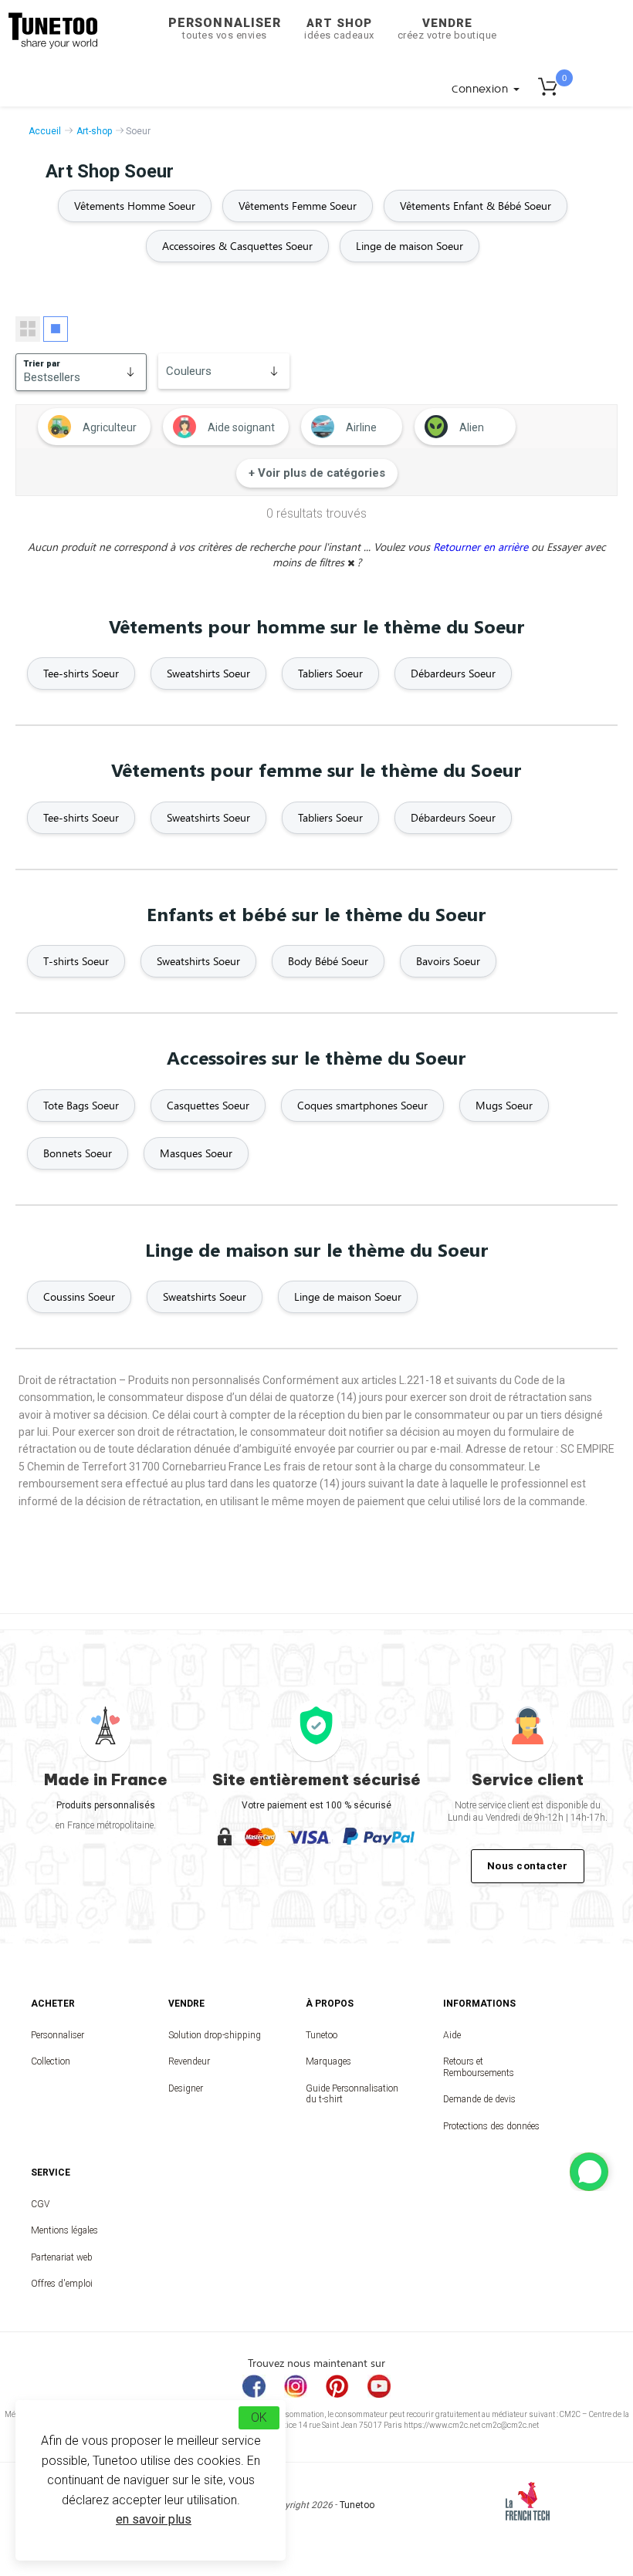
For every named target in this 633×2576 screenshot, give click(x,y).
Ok (259, 2417)
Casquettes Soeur (208, 1105)
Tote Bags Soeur (81, 1105)
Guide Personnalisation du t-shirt (352, 2094)
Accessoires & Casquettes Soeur (237, 246)
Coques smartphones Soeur (362, 1105)
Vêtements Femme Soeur (298, 206)
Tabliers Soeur (330, 673)
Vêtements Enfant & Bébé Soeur (476, 206)
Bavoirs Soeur (448, 961)
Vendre (447, 29)
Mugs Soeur (504, 1105)
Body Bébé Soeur (328, 961)
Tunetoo (322, 2035)
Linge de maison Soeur (410, 246)
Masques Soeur (196, 1153)
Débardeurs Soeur (453, 673)
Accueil (45, 131)
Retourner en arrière (482, 547)
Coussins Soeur (79, 1296)
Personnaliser (225, 28)
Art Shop (339, 29)
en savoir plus (154, 2519)
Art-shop (94, 131)
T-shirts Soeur (76, 961)
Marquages (328, 2061)
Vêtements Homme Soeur (135, 206)
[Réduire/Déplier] (589, 2172)
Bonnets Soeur (78, 1153)
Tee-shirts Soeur (81, 673)
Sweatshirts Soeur (208, 673)
